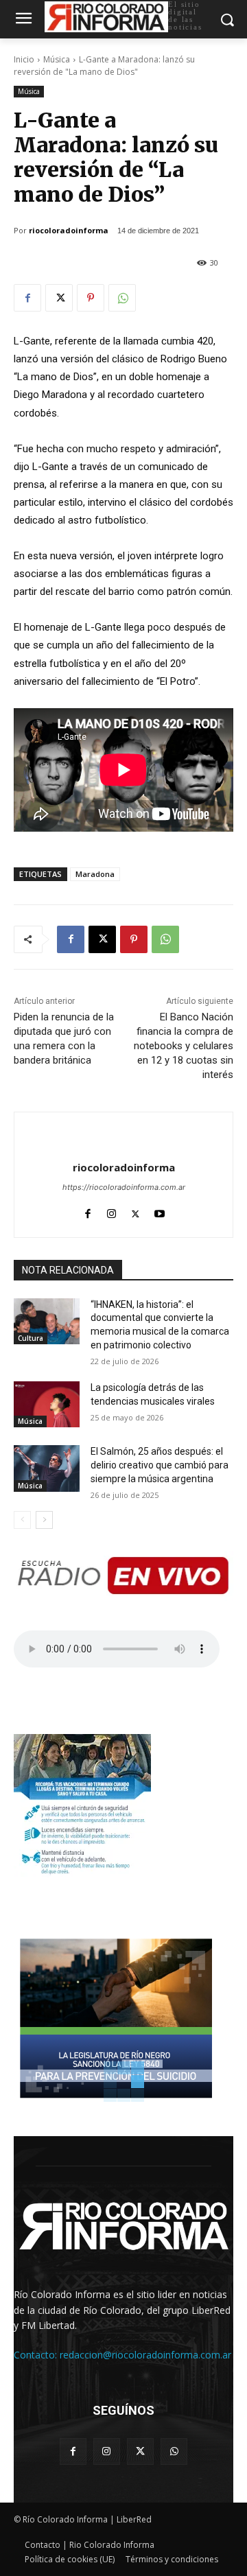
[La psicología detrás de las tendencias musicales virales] (47, 1404)
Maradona (95, 874)
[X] (59, 298)
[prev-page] (22, 1520)
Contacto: (37, 2355)
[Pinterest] (91, 298)
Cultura (31, 1338)
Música (57, 59)
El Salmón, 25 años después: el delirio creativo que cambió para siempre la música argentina (160, 1465)
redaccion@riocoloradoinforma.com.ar (145, 2355)
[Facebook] (27, 298)
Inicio (24, 59)
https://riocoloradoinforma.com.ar (124, 1187)
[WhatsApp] (122, 298)
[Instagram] (111, 1211)
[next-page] (44, 1520)
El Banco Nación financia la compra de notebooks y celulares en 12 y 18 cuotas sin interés (184, 1046)
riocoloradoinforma (69, 230)
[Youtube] (160, 1211)
